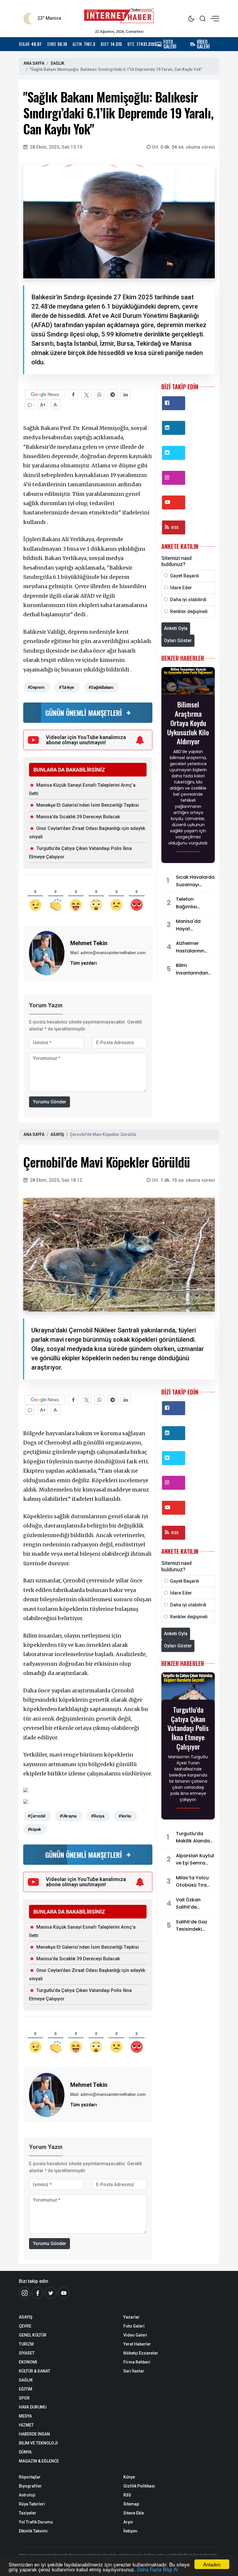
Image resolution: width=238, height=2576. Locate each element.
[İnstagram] (25, 2293)
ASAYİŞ (57, 1134)
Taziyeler (28, 2513)
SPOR (24, 2398)
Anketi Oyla (176, 628)
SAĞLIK (57, 63)
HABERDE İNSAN (34, 2434)
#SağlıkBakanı (101, 687)
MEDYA (25, 2416)
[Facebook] (38, 2293)
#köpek (34, 1829)
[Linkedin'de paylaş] (126, 394)
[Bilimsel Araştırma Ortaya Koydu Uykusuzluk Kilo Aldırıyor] (188, 683)
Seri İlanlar (134, 2371)
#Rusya (98, 1816)
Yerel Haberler (137, 2344)
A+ (43, 405)
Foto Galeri (134, 2326)
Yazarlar (131, 2317)
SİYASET (27, 2353)
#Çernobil (36, 1816)
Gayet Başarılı (185, 576)
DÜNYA (25, 2452)
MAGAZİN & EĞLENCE (39, 2461)
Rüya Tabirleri (32, 2504)
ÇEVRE (25, 2326)
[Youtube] (64, 2293)
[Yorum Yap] (30, 405)
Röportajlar (30, 2477)
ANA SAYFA (34, 63)
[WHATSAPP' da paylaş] (99, 394)
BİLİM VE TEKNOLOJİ (38, 2443)
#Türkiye (66, 687)
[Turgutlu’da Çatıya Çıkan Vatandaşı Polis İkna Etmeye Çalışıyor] (188, 1688)
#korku (125, 1816)
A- (56, 405)
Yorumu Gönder (49, 1102)
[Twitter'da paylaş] (86, 394)
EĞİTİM (26, 2389)
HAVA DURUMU (33, 2407)
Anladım (212, 2564)
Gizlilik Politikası (139, 2486)
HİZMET (26, 2425)
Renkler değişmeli (189, 611)
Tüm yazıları (83, 963)
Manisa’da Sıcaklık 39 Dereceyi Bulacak (78, 817)
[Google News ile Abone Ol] (45, 394)
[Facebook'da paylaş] (73, 394)
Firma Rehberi (137, 2362)
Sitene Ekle (134, 2513)
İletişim (130, 2531)
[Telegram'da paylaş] (112, 394)
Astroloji (27, 2495)
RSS (175, 527)
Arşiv (128, 2522)
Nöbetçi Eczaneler (141, 2353)
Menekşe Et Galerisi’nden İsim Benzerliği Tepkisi (88, 805)
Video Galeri (135, 2335)
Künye (129, 2477)
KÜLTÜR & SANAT (35, 2371)
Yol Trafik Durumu (36, 2522)
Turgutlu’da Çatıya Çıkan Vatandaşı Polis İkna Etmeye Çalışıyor (188, 1728)
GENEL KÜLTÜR (33, 2335)
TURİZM (26, 2344)
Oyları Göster (178, 641)
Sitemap (131, 2504)
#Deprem (36, 687)
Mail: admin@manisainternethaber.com (108, 953)
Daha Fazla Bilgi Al (157, 2569)
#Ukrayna (68, 1816)
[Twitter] (51, 2293)
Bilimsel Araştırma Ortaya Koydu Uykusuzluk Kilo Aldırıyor (188, 723)
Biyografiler (30, 2486)
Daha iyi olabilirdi (188, 600)
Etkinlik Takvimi (33, 2531)
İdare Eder (181, 588)
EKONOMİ (28, 2362)
